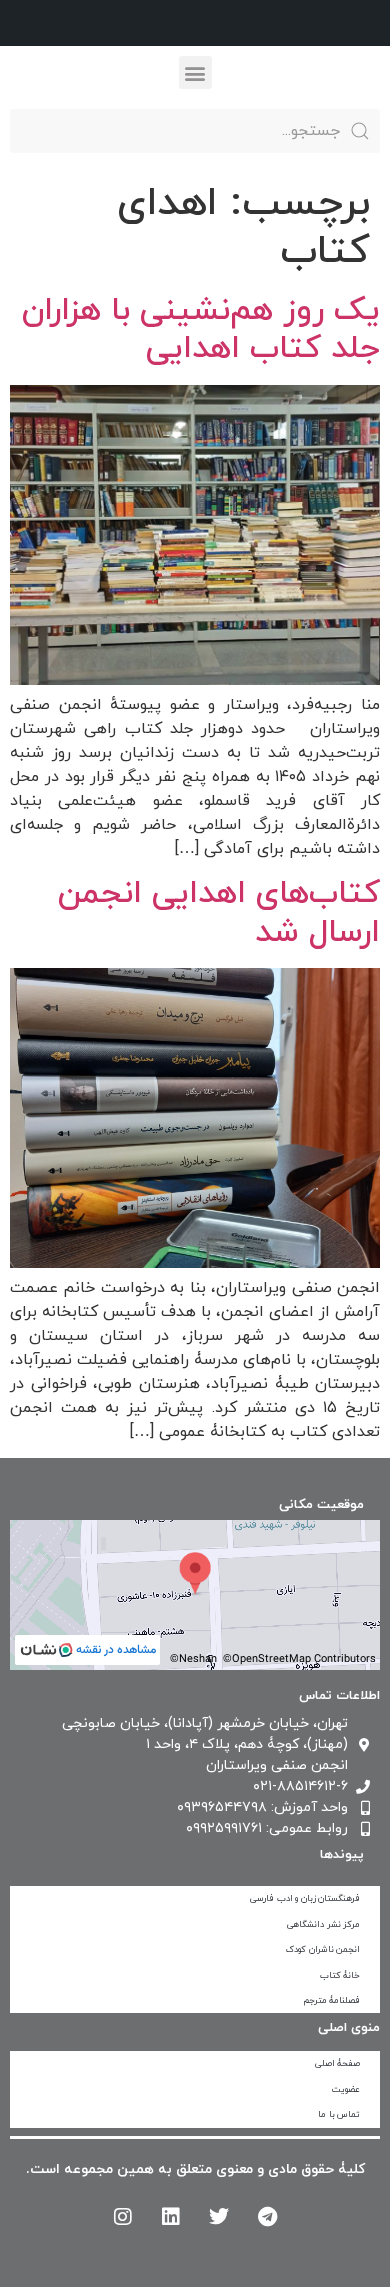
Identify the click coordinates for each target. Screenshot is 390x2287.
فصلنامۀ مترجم (332, 2000)
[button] (195, 72)
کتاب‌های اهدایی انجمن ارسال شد (219, 913)
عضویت (346, 2089)
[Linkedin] (171, 2217)
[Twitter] (219, 2217)
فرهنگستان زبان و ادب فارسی (305, 1898)
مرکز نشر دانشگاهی (323, 1924)
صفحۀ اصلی (338, 2063)
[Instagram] (123, 2217)
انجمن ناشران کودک (323, 1949)
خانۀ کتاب (340, 1975)
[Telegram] (267, 2217)
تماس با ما (339, 2114)
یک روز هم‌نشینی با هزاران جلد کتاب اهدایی (201, 330)
